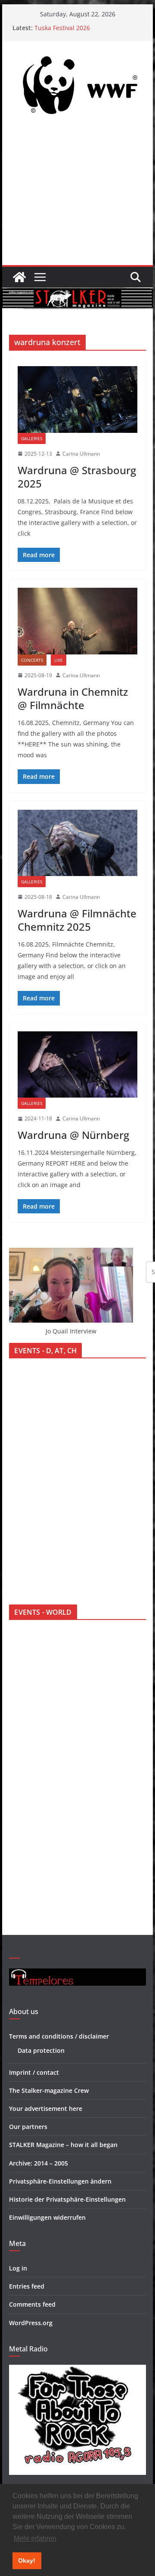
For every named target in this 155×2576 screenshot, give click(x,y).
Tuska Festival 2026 (62, 28)
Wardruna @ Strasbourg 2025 (77, 477)
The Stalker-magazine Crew (49, 2090)
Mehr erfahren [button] (35, 2538)
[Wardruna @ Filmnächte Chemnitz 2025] (77, 843)
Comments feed (32, 2304)
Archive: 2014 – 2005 (39, 2163)
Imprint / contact (34, 2072)
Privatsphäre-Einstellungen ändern (60, 2181)
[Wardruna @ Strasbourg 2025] (77, 399)
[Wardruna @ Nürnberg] (77, 1064)
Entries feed (27, 2286)
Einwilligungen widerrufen (47, 2217)
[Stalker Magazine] (19, 277)
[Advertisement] (77, 195)
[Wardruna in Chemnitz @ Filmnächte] (77, 621)
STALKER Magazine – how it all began (63, 2145)
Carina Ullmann (81, 454)
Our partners (28, 2127)
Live (59, 660)
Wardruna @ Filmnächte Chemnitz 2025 (77, 920)
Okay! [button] (27, 2561)
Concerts (32, 660)
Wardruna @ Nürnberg (73, 1135)
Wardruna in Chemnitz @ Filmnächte (73, 698)
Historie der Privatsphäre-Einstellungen (67, 2199)
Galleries (32, 438)
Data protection (41, 2050)
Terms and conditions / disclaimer (59, 2036)
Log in (18, 2268)
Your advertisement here (46, 2109)
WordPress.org (31, 2323)
